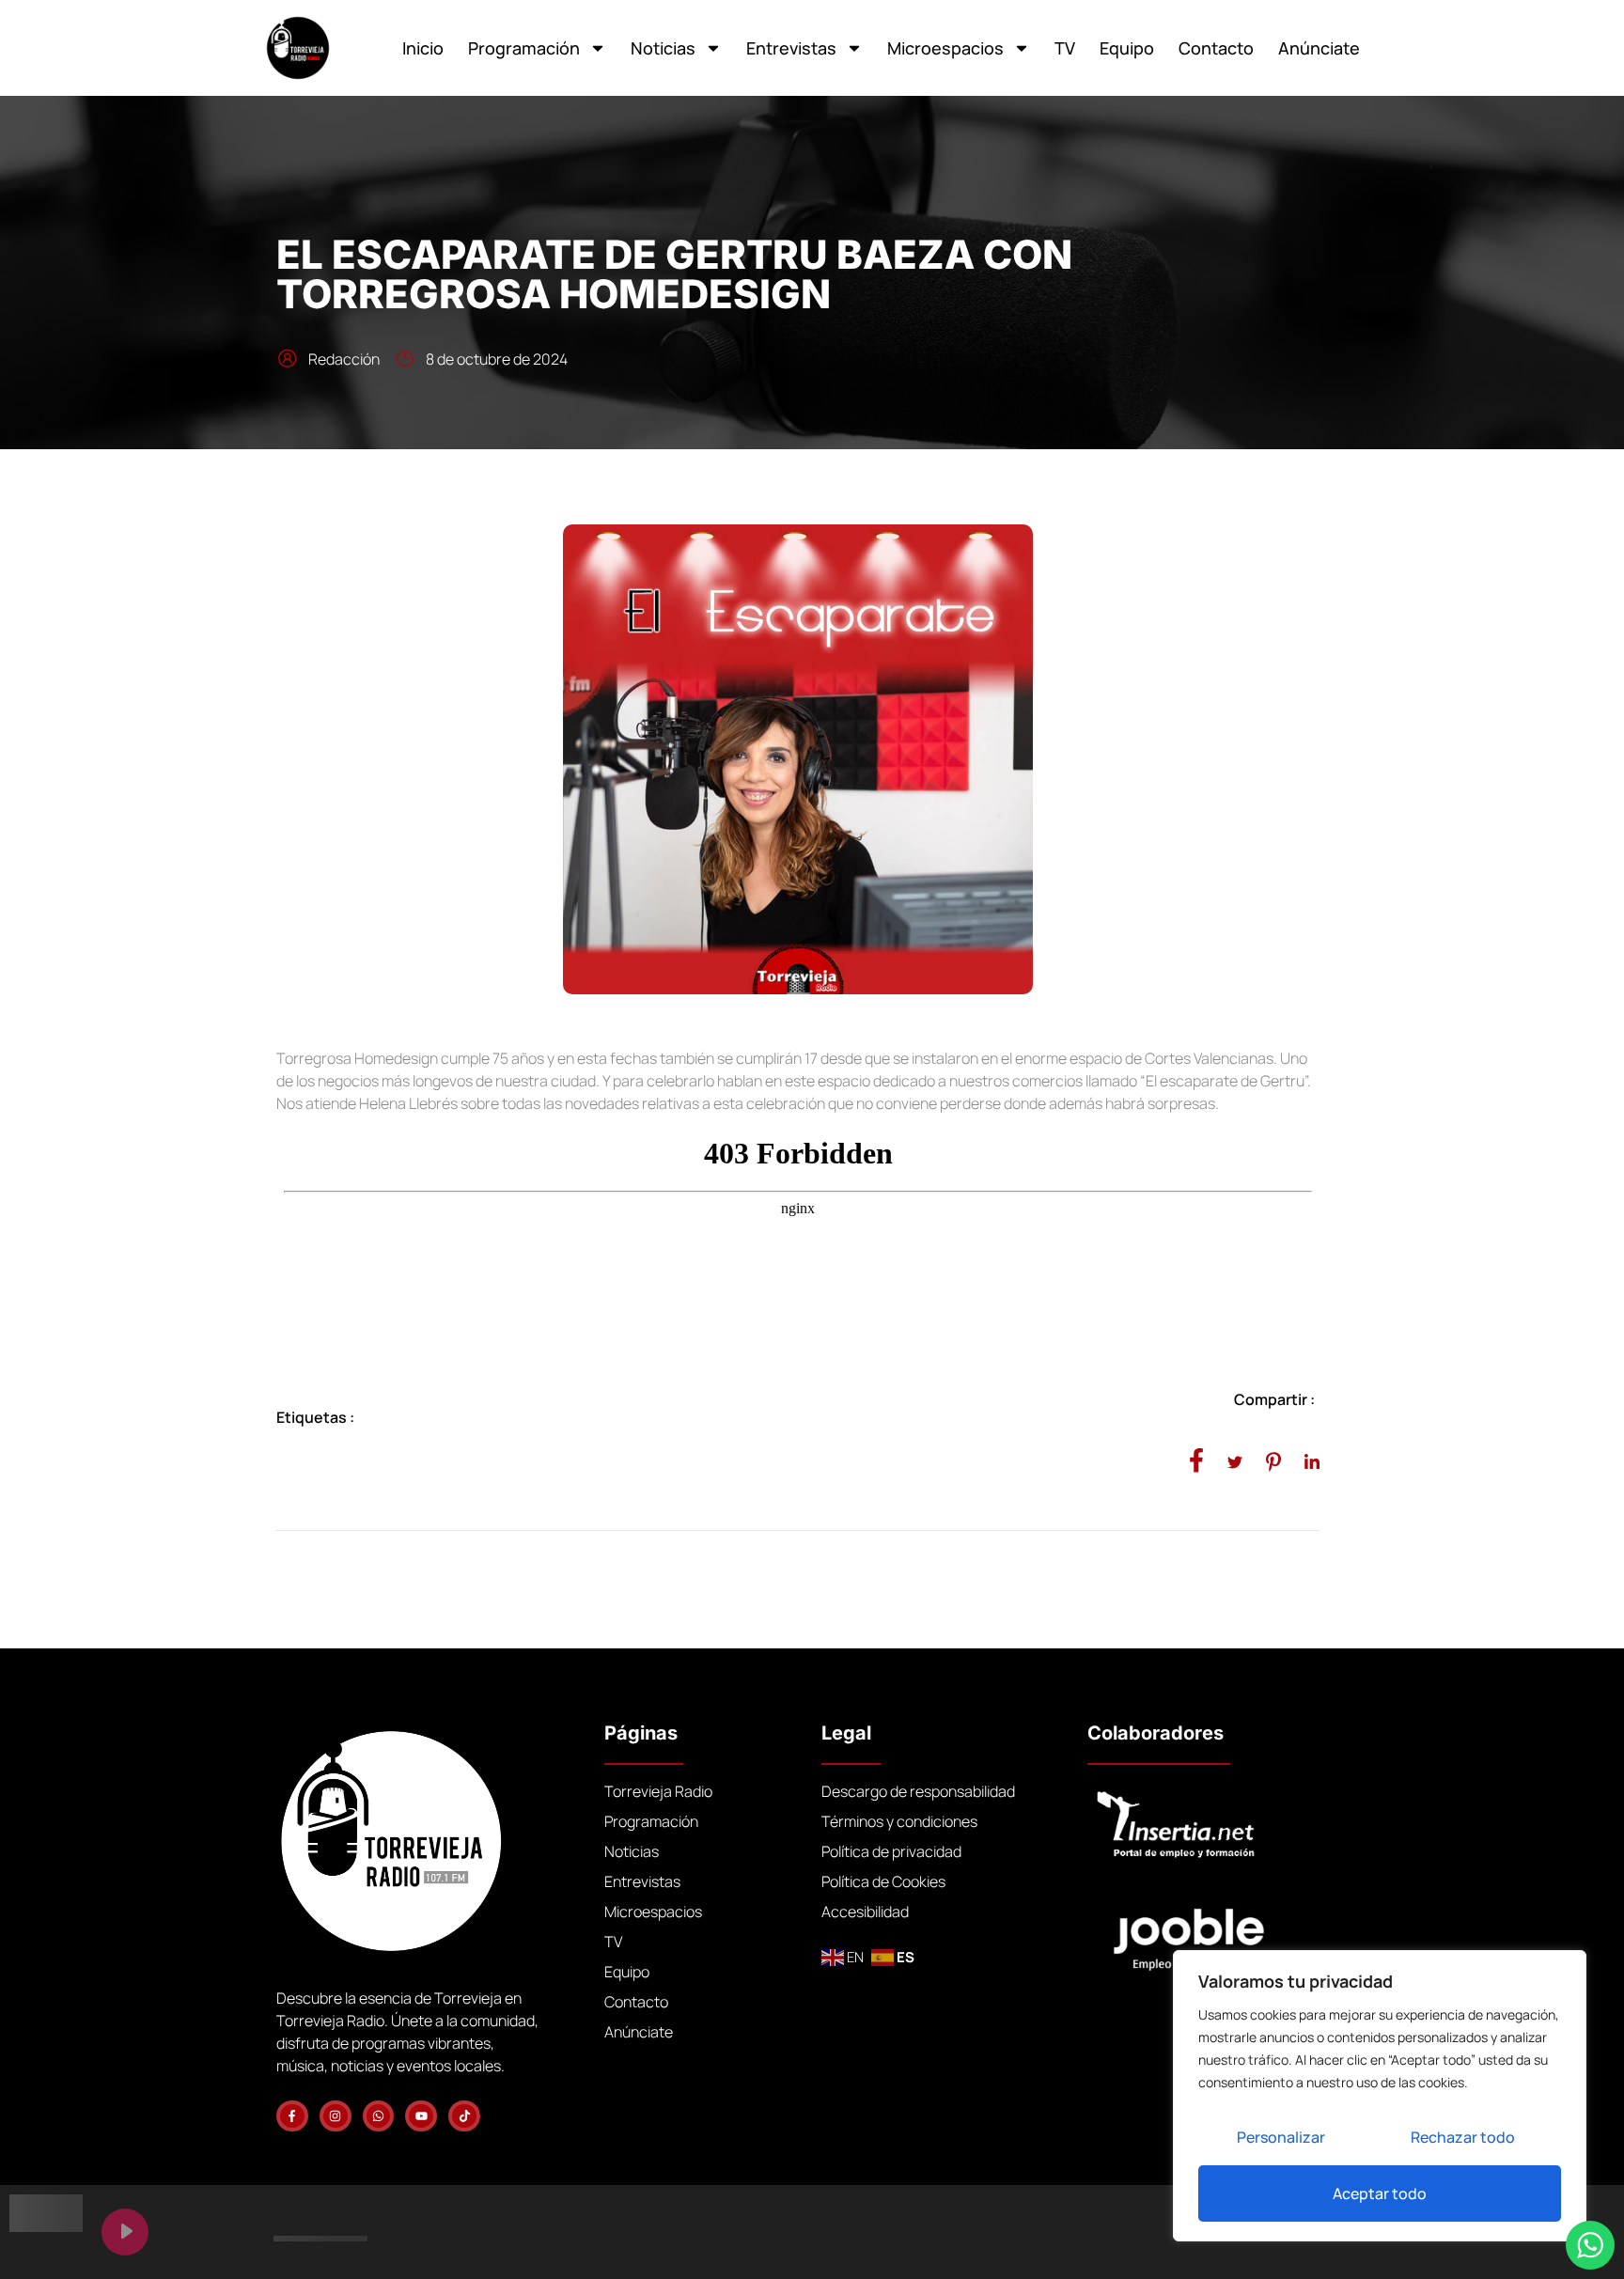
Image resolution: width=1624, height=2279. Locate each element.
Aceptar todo (1380, 2193)
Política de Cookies (883, 1881)
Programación (524, 48)
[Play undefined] (125, 2232)
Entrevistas (791, 48)
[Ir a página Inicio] (298, 48)
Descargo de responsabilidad (918, 1791)
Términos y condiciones (899, 1821)
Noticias (663, 48)
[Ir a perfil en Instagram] (336, 2116)
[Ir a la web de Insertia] (1203, 1826)
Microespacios (945, 48)
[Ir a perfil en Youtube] (421, 2116)
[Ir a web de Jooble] (1217, 1931)
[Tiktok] (464, 2116)
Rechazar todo (1463, 2137)
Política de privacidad (891, 1851)
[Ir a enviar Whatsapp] (379, 2116)
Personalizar (1281, 2137)
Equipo (1127, 48)
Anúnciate (1319, 48)
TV (1065, 48)
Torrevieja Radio (658, 1791)
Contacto (1216, 48)
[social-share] (1196, 1459)
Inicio (423, 48)
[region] (1380, 2096)
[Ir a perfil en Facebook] (292, 2116)
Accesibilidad (865, 1912)
